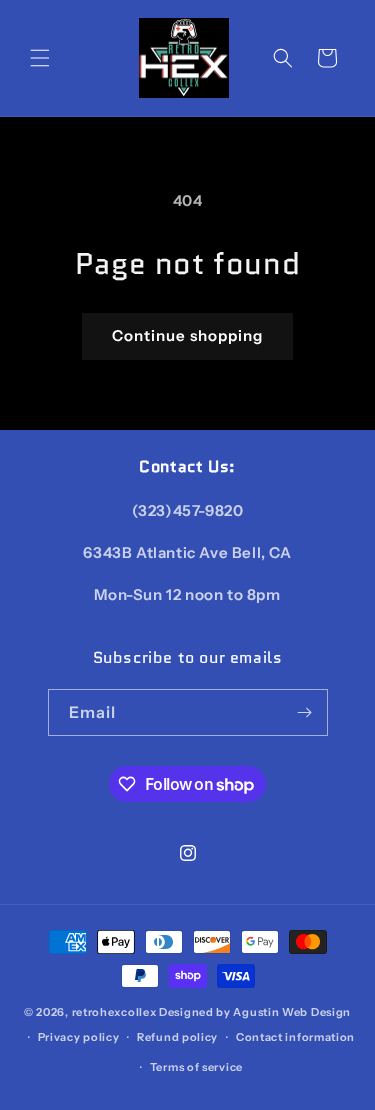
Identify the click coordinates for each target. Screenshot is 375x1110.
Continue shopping (187, 335)
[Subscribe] (305, 712)
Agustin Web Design (292, 1012)
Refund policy (177, 1037)
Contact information (295, 1037)
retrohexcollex (114, 1012)
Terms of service (196, 1067)
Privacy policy (79, 1037)
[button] (40, 58)
